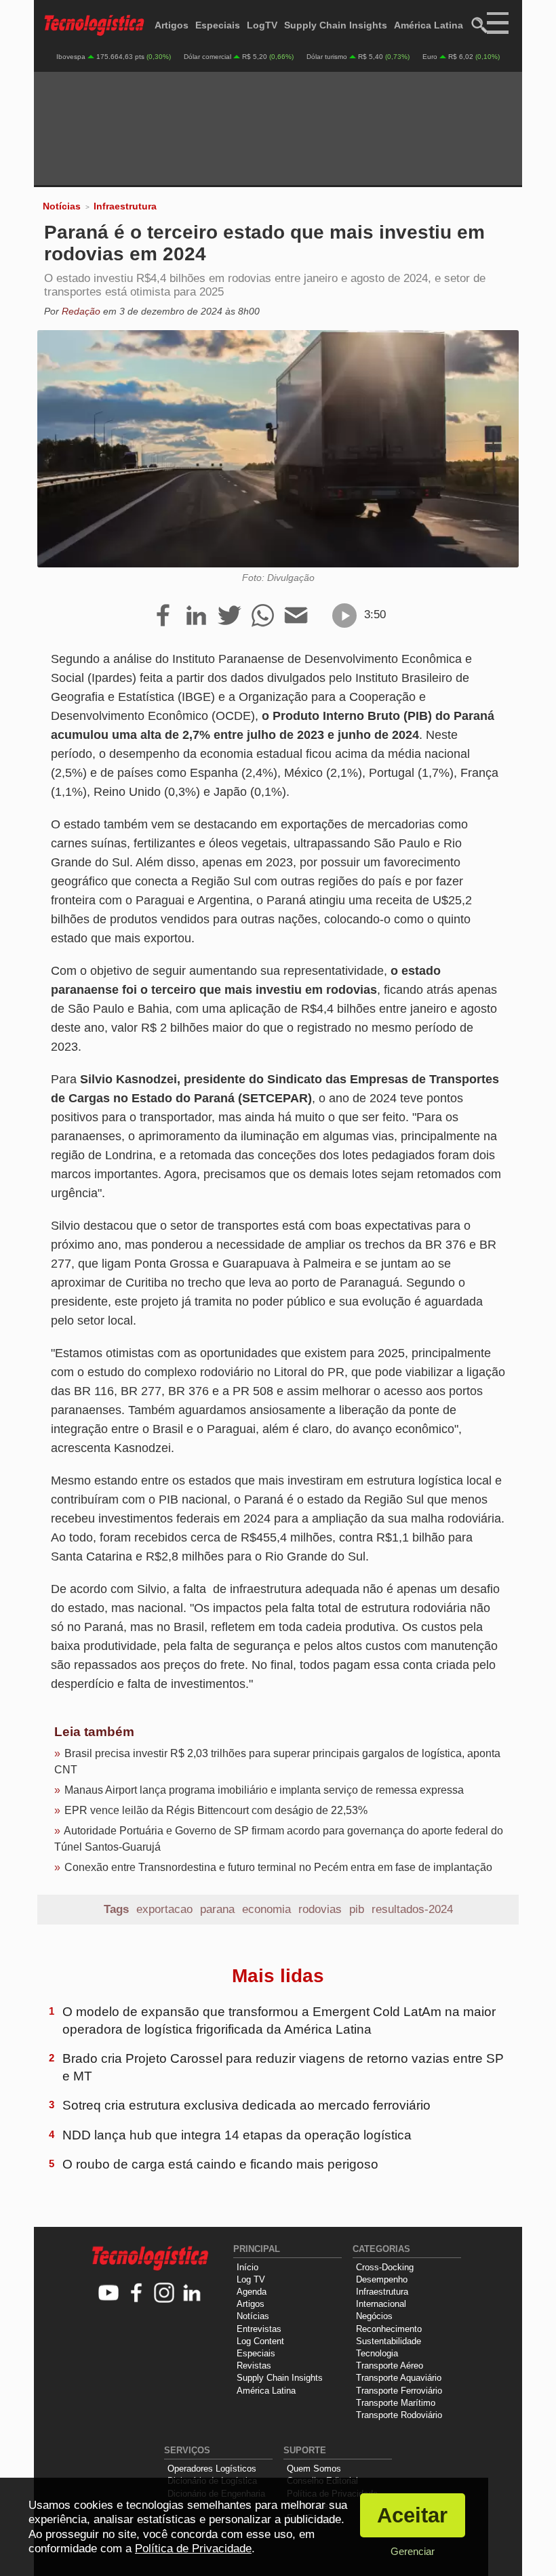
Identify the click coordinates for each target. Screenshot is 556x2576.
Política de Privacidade (193, 2549)
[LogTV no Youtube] (109, 2294)
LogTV (262, 25)
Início (247, 2267)
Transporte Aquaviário (399, 2378)
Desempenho (382, 2279)
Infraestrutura (125, 206)
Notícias (62, 206)
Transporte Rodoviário (399, 2415)
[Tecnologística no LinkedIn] (192, 2294)
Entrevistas (259, 2329)
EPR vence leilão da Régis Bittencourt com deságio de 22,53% (216, 1810)
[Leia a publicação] (344, 616)
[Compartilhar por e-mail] (296, 616)
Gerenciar (413, 2551)
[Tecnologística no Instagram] (164, 2294)
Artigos (172, 25)
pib (357, 1909)
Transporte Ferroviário (399, 2391)
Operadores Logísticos (212, 2469)
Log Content (260, 2341)
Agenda (252, 2292)
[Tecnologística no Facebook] (137, 2294)
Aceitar (412, 2515)
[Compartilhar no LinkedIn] (196, 616)
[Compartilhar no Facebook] (163, 616)
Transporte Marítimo (396, 2403)
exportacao (164, 1909)
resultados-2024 (412, 1909)
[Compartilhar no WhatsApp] (263, 616)
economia (266, 1909)
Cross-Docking (385, 2267)
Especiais (218, 25)
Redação (81, 311)
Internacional (381, 2304)
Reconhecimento (389, 2329)
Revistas (254, 2366)
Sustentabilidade (389, 2341)
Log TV (251, 2279)
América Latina (429, 25)
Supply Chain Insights (336, 25)
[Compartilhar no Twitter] (230, 616)
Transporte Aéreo (390, 2366)
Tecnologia (377, 2353)
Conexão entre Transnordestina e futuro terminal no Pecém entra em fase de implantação (278, 1867)
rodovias (320, 1909)
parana (217, 1909)
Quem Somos (314, 2469)
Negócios (374, 2316)
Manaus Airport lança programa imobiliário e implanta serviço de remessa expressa (264, 1790)
